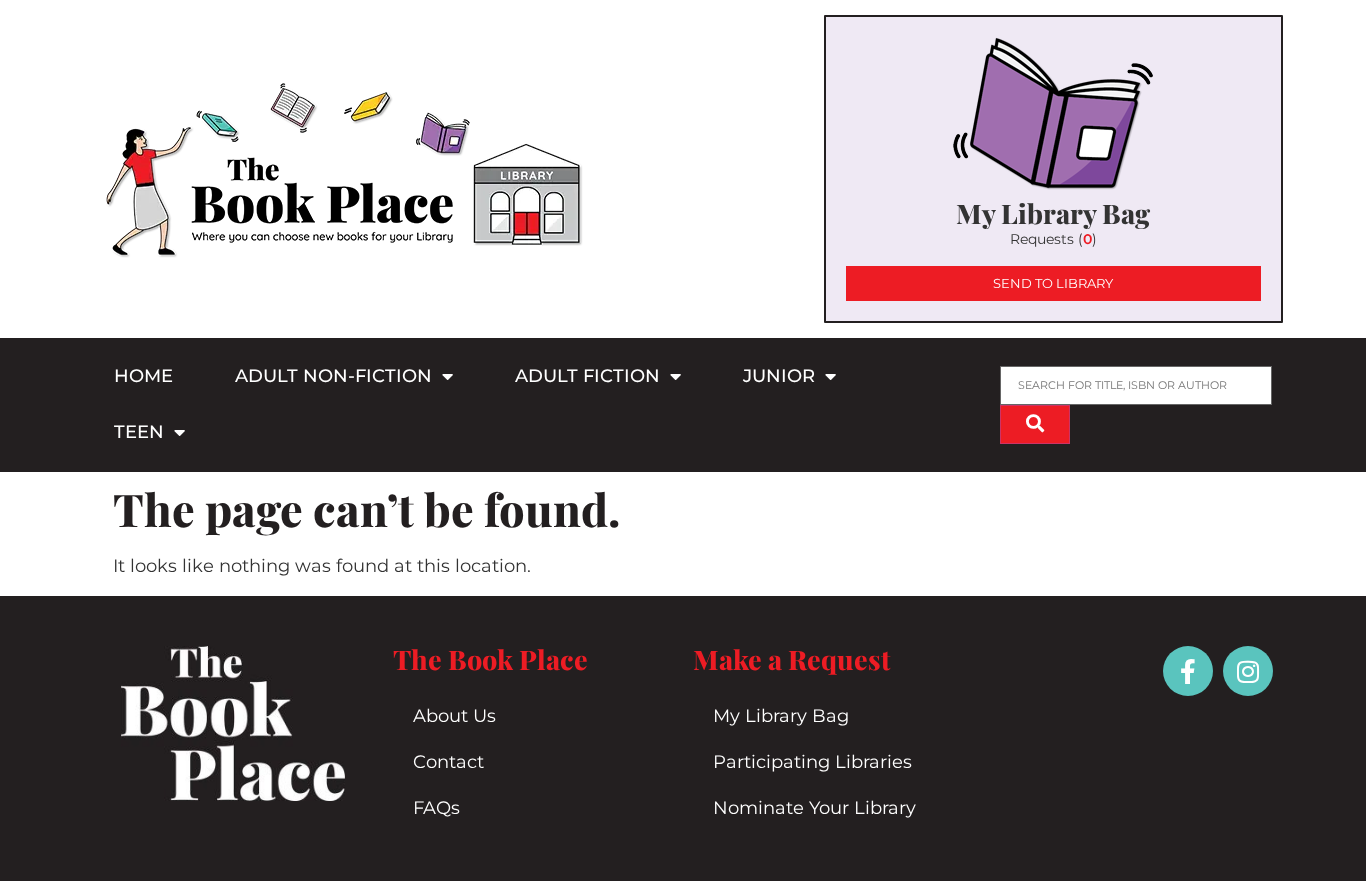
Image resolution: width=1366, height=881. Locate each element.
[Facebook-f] (1188, 671)
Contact (448, 762)
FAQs (436, 808)
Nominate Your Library (814, 808)
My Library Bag (781, 716)
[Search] (1035, 424)
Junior (779, 376)
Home (143, 376)
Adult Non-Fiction (333, 376)
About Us (454, 716)
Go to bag (1053, 169)
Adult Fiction (587, 376)
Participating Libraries (812, 762)
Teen (139, 432)
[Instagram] (1248, 671)
